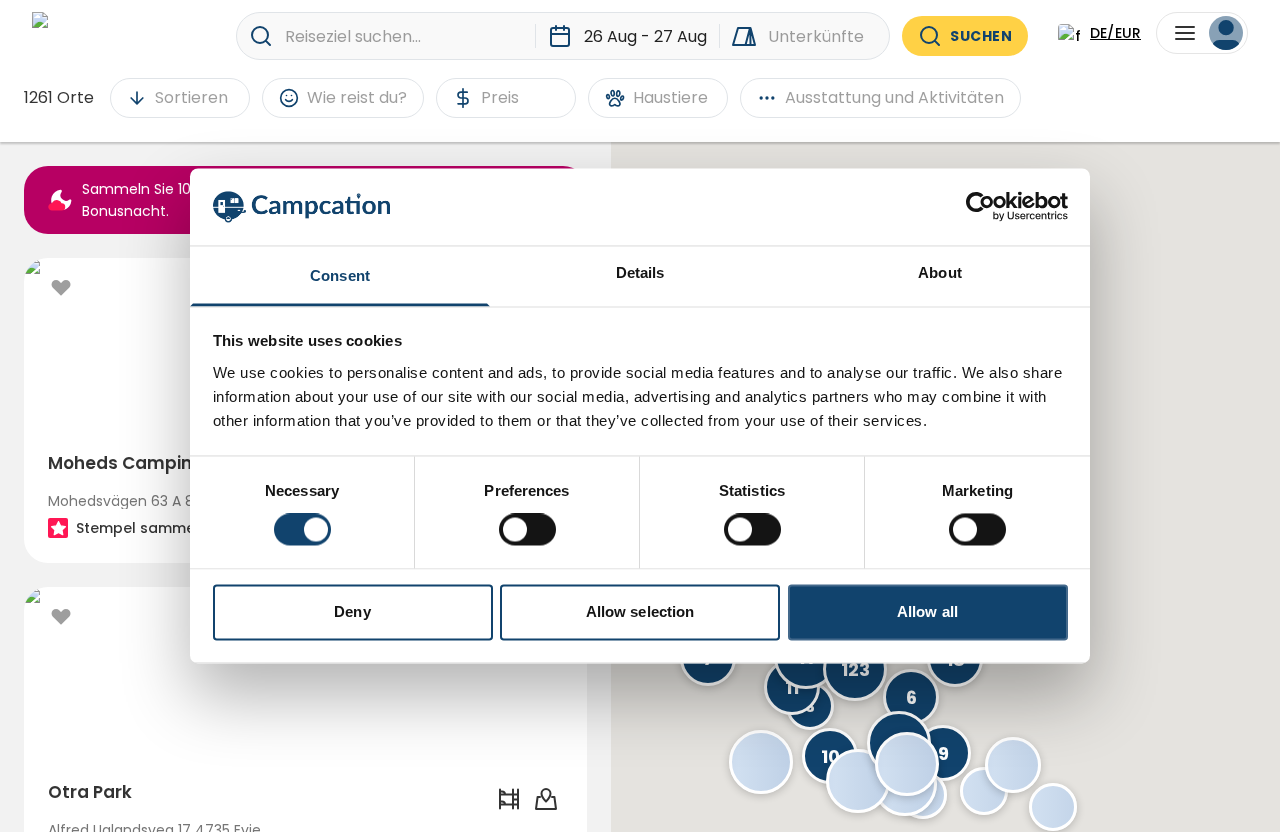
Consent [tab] (340, 275)
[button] (761, 762)
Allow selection (640, 611)
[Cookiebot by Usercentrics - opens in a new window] (980, 207)
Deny (352, 611)
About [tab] (940, 272)
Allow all (927, 611)
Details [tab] (640, 272)
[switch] (527, 530)
